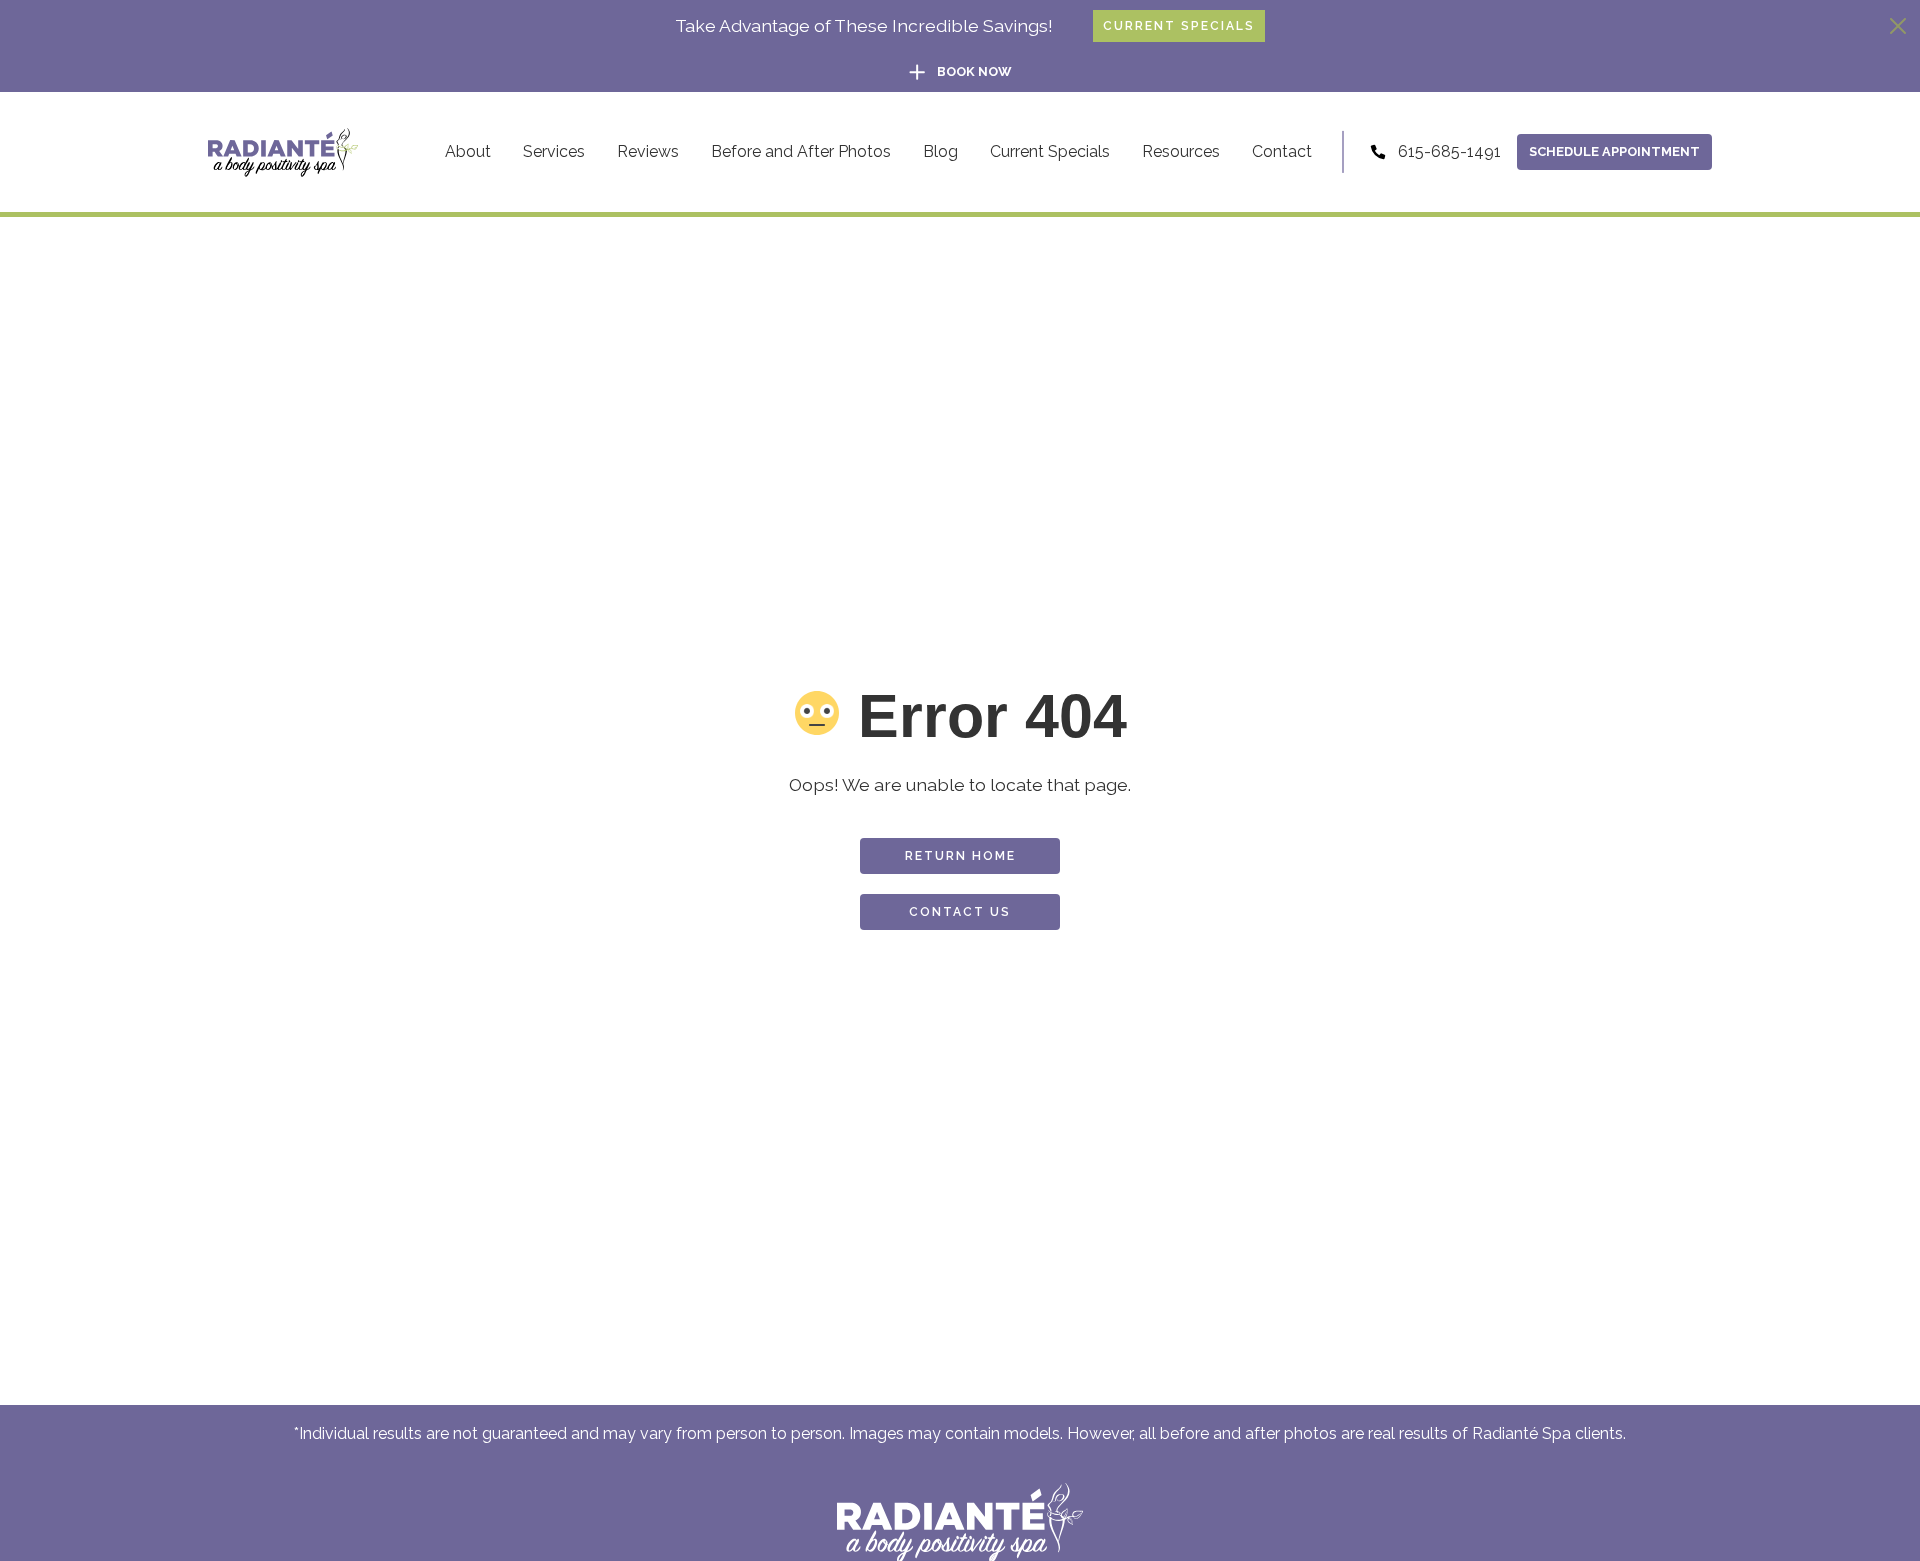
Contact (1282, 151)
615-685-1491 (1449, 151)
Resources (1181, 151)
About (468, 151)
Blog (940, 151)
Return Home (960, 856)
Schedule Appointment (1614, 151)
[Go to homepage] (283, 152)
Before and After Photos (801, 151)
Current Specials (1179, 26)
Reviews (648, 151)
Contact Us (960, 912)
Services (554, 151)
